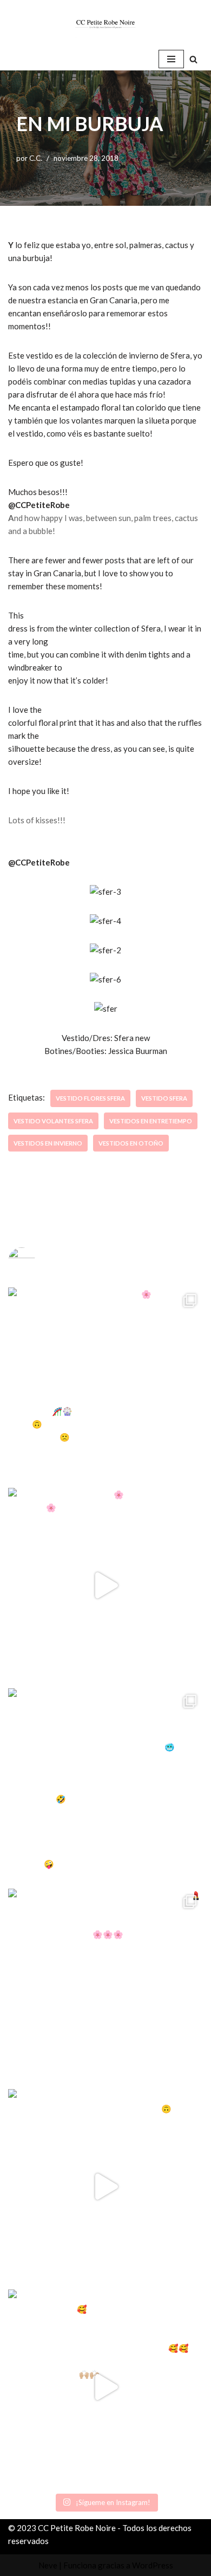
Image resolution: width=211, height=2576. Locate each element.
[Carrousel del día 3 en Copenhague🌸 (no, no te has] (105, 1385)
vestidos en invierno (48, 1143)
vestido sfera (164, 1098)
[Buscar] (193, 59)
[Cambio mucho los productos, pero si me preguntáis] (105, 2187)
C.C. (36, 158)
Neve (48, 2565)
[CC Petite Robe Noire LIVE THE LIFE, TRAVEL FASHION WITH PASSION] (105, 24)
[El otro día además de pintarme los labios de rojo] (105, 1986)
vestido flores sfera (90, 1098)
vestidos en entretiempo (151, 1121)
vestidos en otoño (131, 1143)
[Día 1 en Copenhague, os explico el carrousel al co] (105, 1786)
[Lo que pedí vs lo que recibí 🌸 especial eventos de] (105, 1585)
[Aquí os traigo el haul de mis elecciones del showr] (105, 2387)
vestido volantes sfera (53, 1121)
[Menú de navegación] (171, 59)
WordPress (153, 2565)
